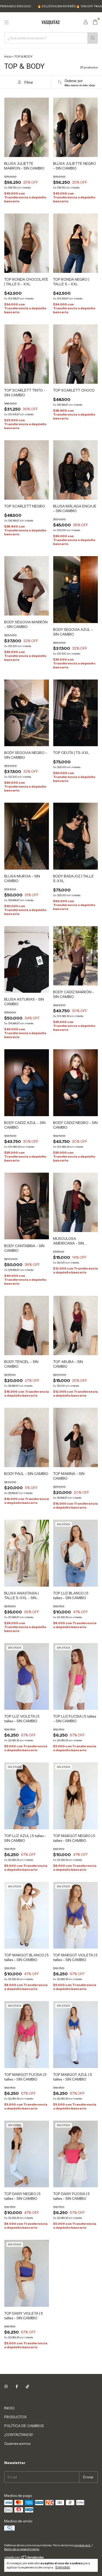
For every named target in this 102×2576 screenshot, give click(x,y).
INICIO (9, 2408)
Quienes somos (17, 2443)
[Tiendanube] (24, 2558)
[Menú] (7, 22)
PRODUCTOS (15, 2417)
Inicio (8, 56)
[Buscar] (93, 38)
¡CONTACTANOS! (19, 2435)
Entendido (63, 2567)
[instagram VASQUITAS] (6, 2387)
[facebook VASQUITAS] (17, 2387)
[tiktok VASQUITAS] (27, 2387)
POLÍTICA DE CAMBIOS (24, 2426)
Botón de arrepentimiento (22, 2549)
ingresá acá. (82, 2545)
